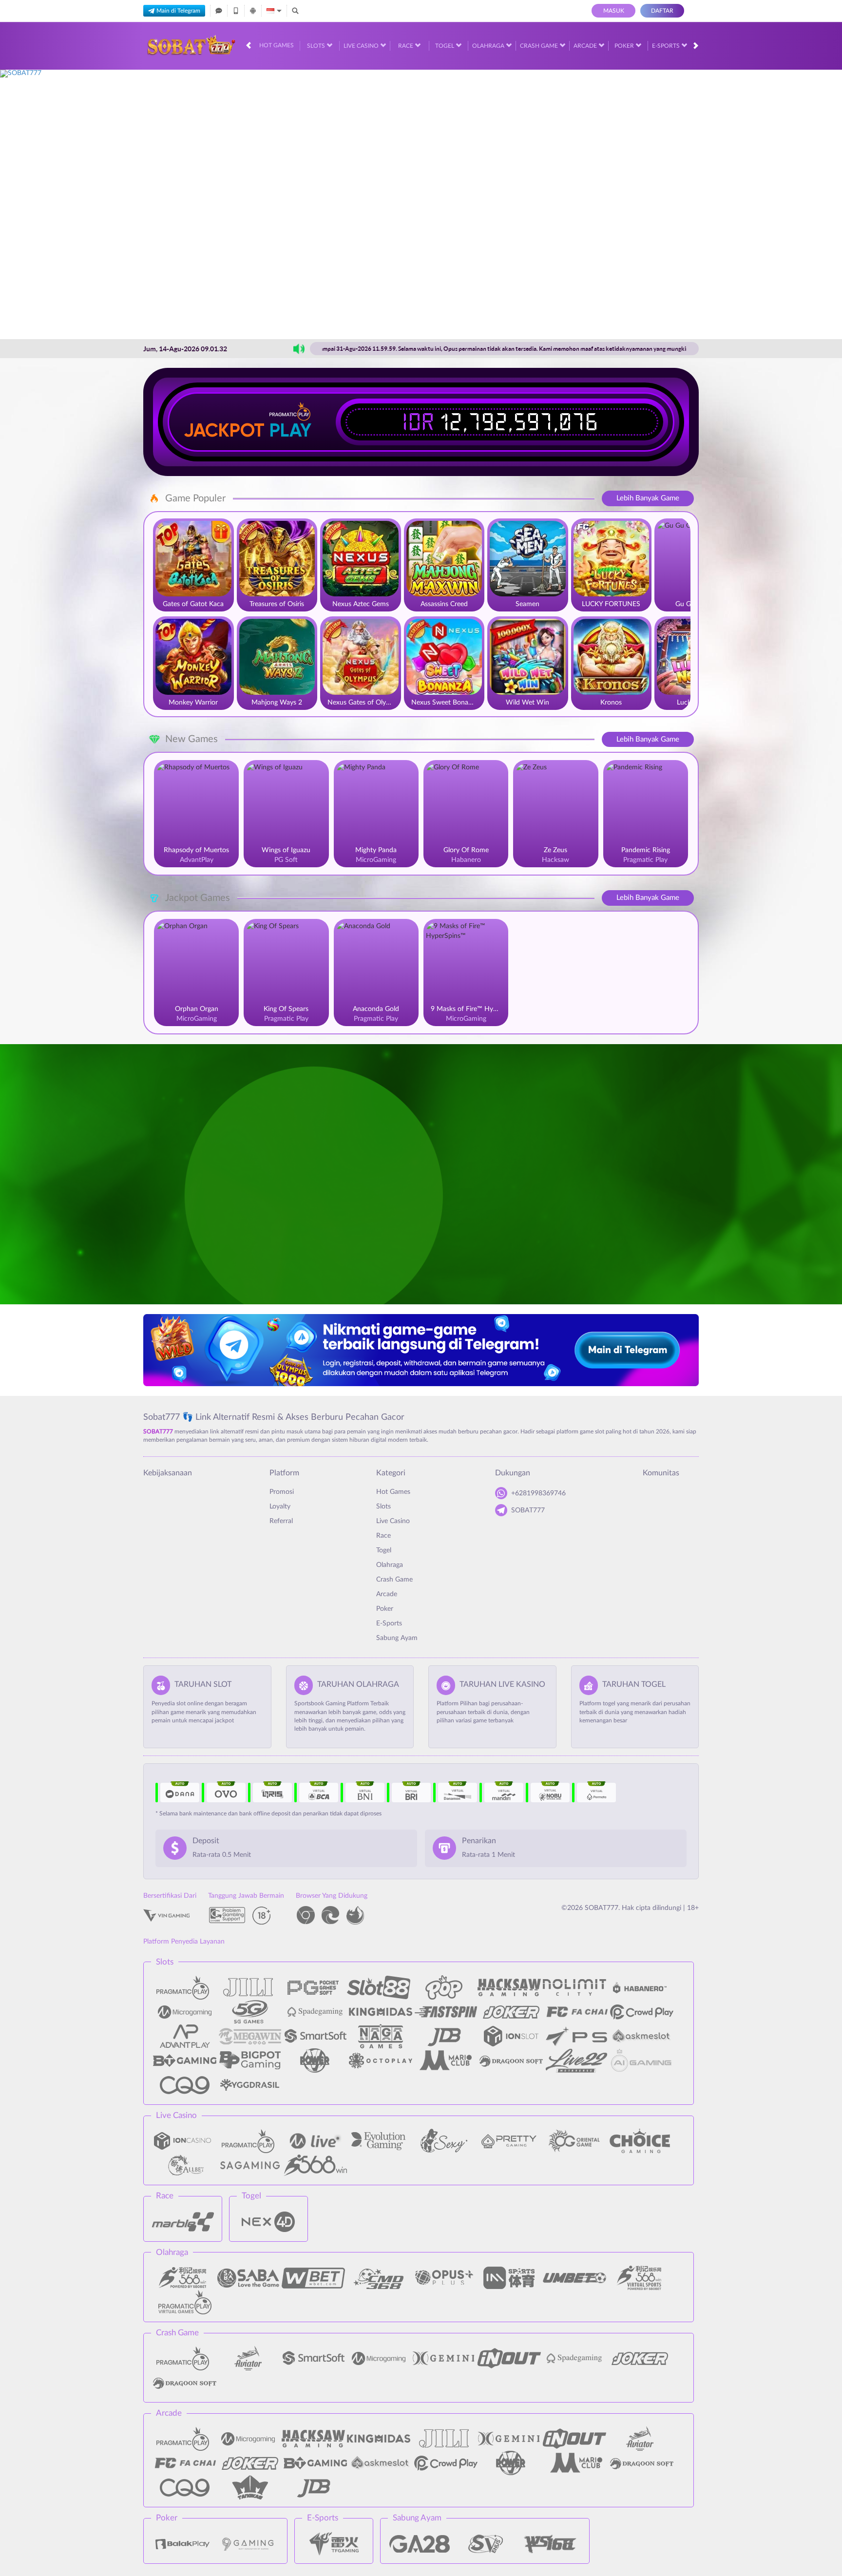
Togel (445, 46)
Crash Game (540, 46)
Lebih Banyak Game (648, 498)
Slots (317, 46)
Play (290, 430)
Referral (281, 1521)
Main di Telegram (178, 11)
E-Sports (667, 46)
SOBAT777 (528, 1510)
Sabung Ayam (397, 1638)
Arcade (586, 46)
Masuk (614, 11)
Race (406, 46)
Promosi (282, 1492)
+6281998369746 (538, 1493)
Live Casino (362, 46)
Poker (625, 46)
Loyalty (280, 1507)
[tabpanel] (421, 204)
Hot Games (277, 45)
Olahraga (489, 46)
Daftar (662, 11)
